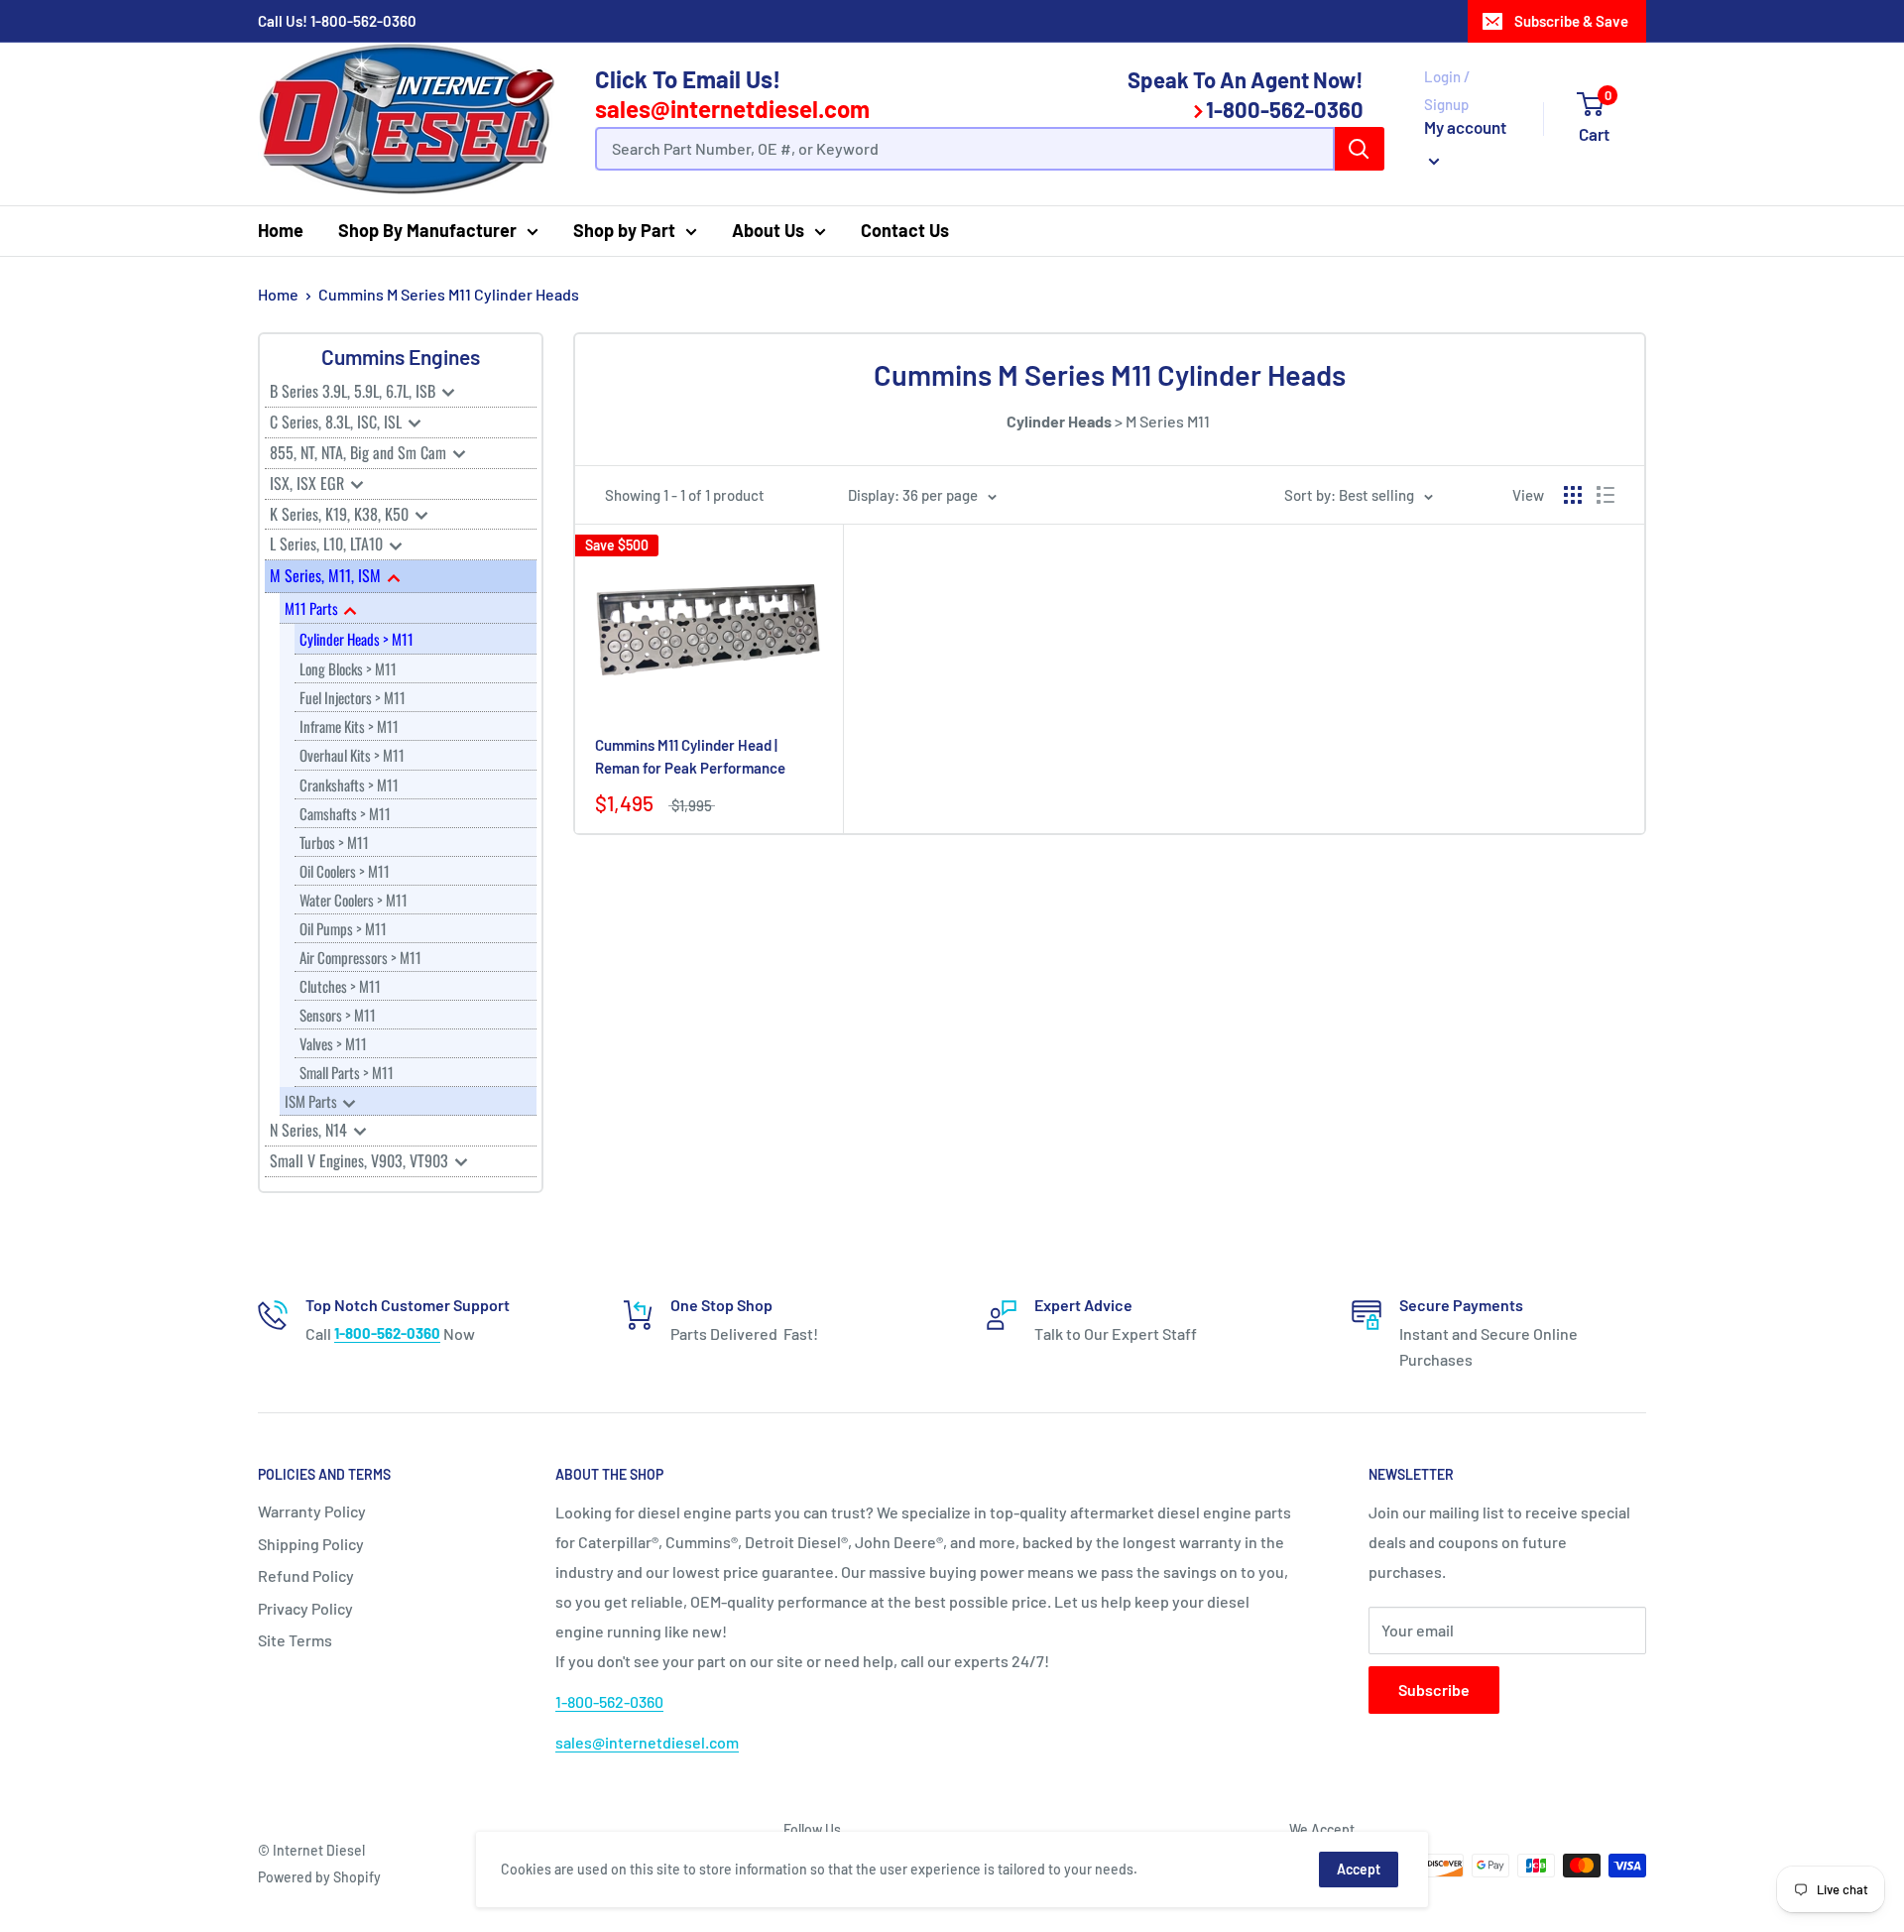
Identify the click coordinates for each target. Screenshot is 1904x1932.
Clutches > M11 (340, 986)
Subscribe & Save (1571, 21)
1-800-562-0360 (363, 21)
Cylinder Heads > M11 (357, 639)
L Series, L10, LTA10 (328, 543)
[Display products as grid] (1573, 495)
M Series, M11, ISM (327, 575)
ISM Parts (312, 1101)
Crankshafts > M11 (349, 785)
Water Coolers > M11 (354, 900)
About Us (768, 230)
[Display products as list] (1606, 495)
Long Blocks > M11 (348, 668)
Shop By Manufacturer (427, 230)
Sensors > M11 (338, 1015)
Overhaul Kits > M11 (352, 755)
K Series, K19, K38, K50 (341, 514)
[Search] (1360, 149)
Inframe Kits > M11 (349, 726)
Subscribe (1434, 1690)
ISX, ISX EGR (309, 483)
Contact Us (905, 230)
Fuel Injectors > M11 (353, 697)
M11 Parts (313, 608)
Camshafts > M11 (345, 813)
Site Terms (295, 1640)
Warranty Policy (312, 1511)
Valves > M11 (333, 1043)
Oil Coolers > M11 (345, 871)
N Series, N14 (310, 1130)
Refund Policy (306, 1575)
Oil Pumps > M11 (343, 928)
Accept (1359, 1869)
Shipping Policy (311, 1544)
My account (1465, 127)
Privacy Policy (305, 1608)
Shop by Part (624, 230)
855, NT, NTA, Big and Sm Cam (360, 452)
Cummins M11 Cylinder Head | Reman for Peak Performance (690, 756)
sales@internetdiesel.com (732, 109)
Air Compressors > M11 (360, 957)
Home (281, 230)
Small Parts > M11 (347, 1072)
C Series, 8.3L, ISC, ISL (338, 422)
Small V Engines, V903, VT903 (361, 1160)
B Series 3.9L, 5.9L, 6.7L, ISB (355, 391)
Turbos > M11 (334, 842)
